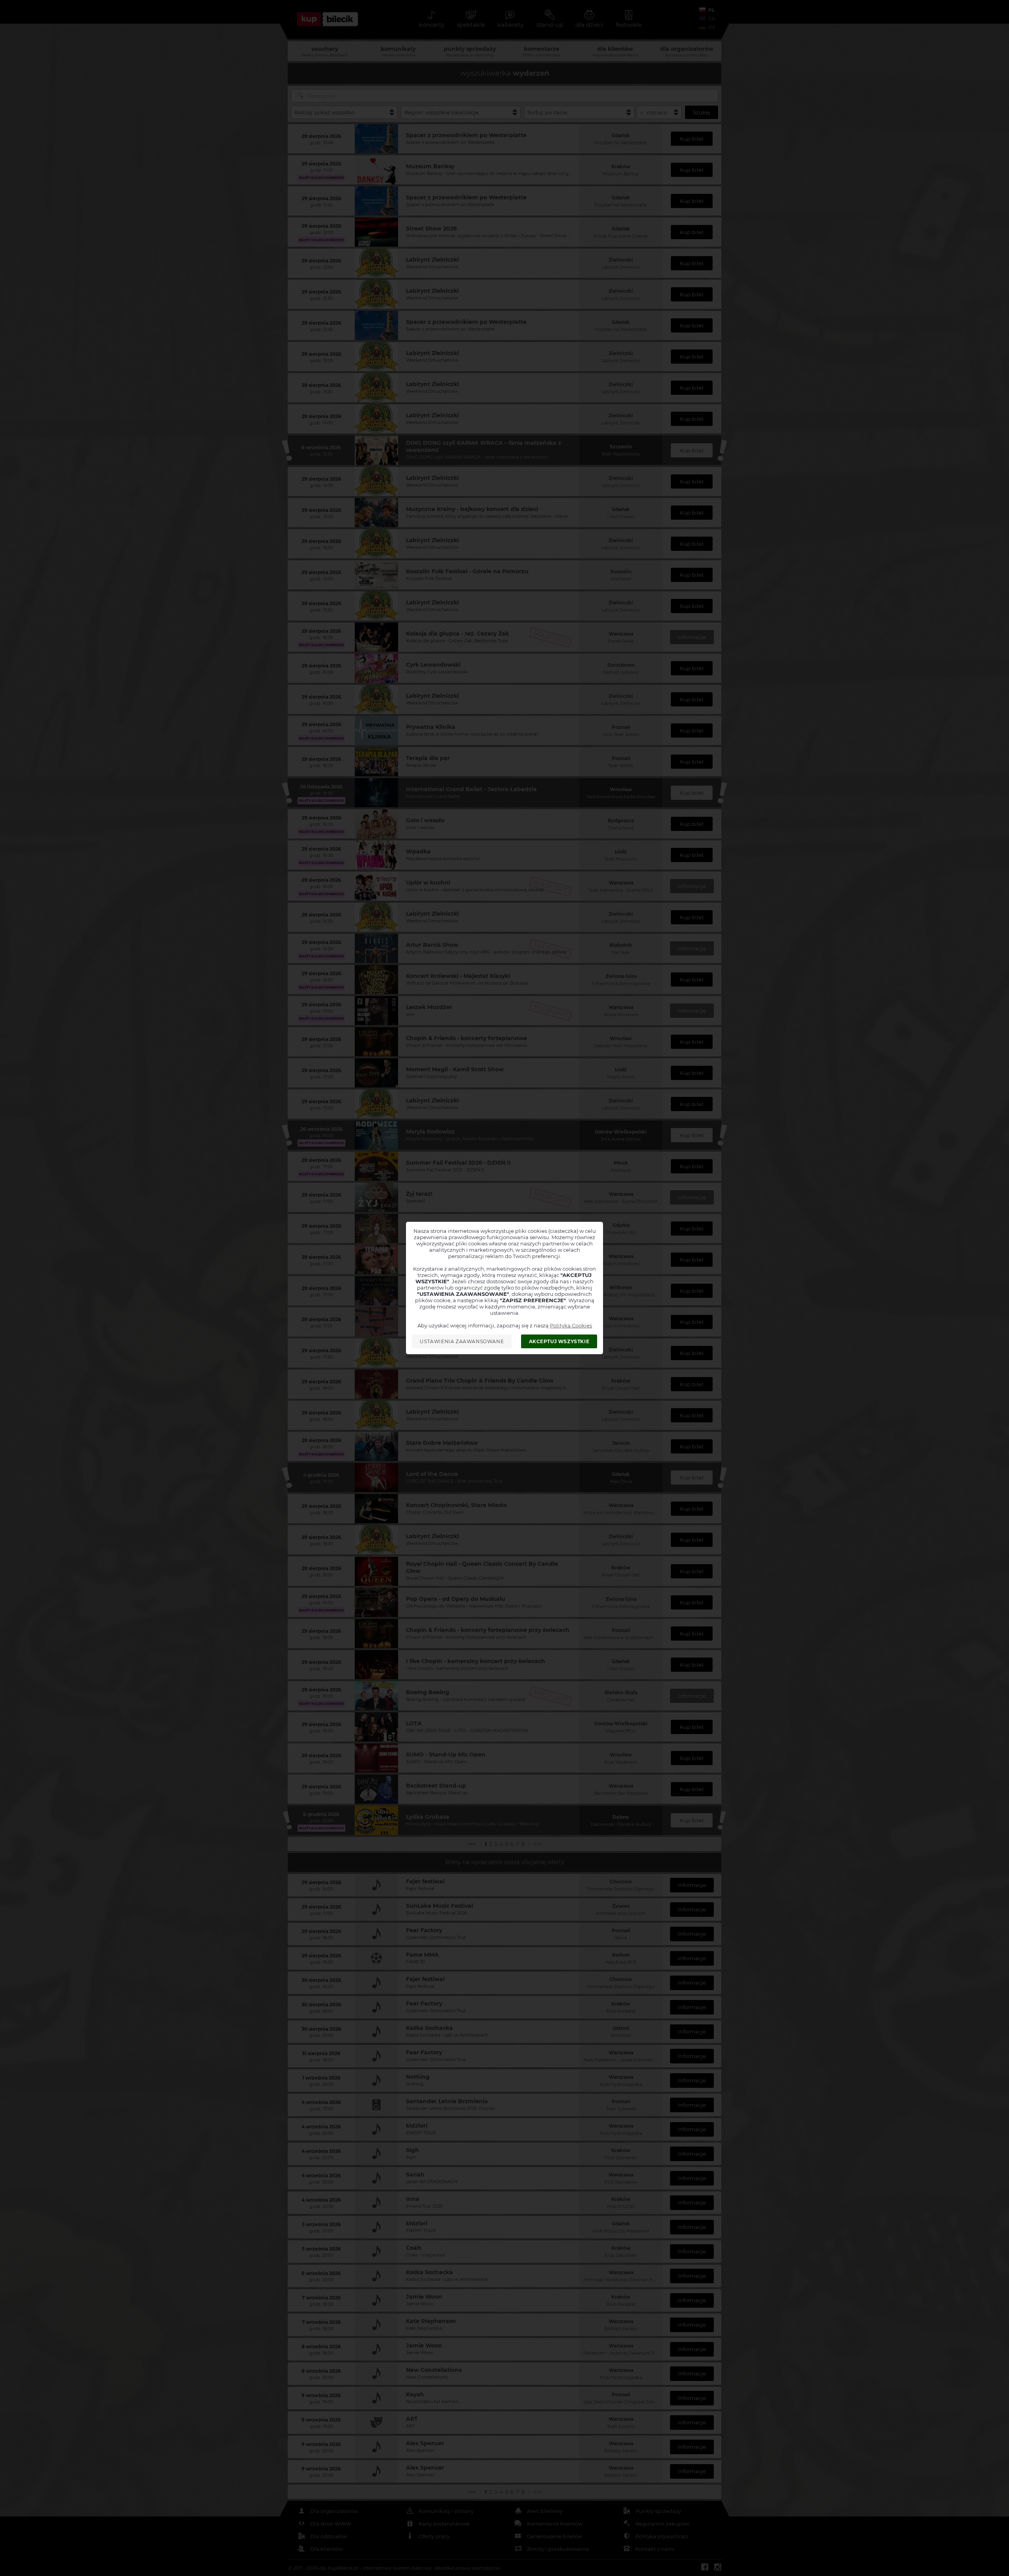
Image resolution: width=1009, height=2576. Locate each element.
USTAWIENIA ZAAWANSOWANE (462, 1341)
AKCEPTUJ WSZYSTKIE (559, 1341)
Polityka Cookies (571, 1325)
